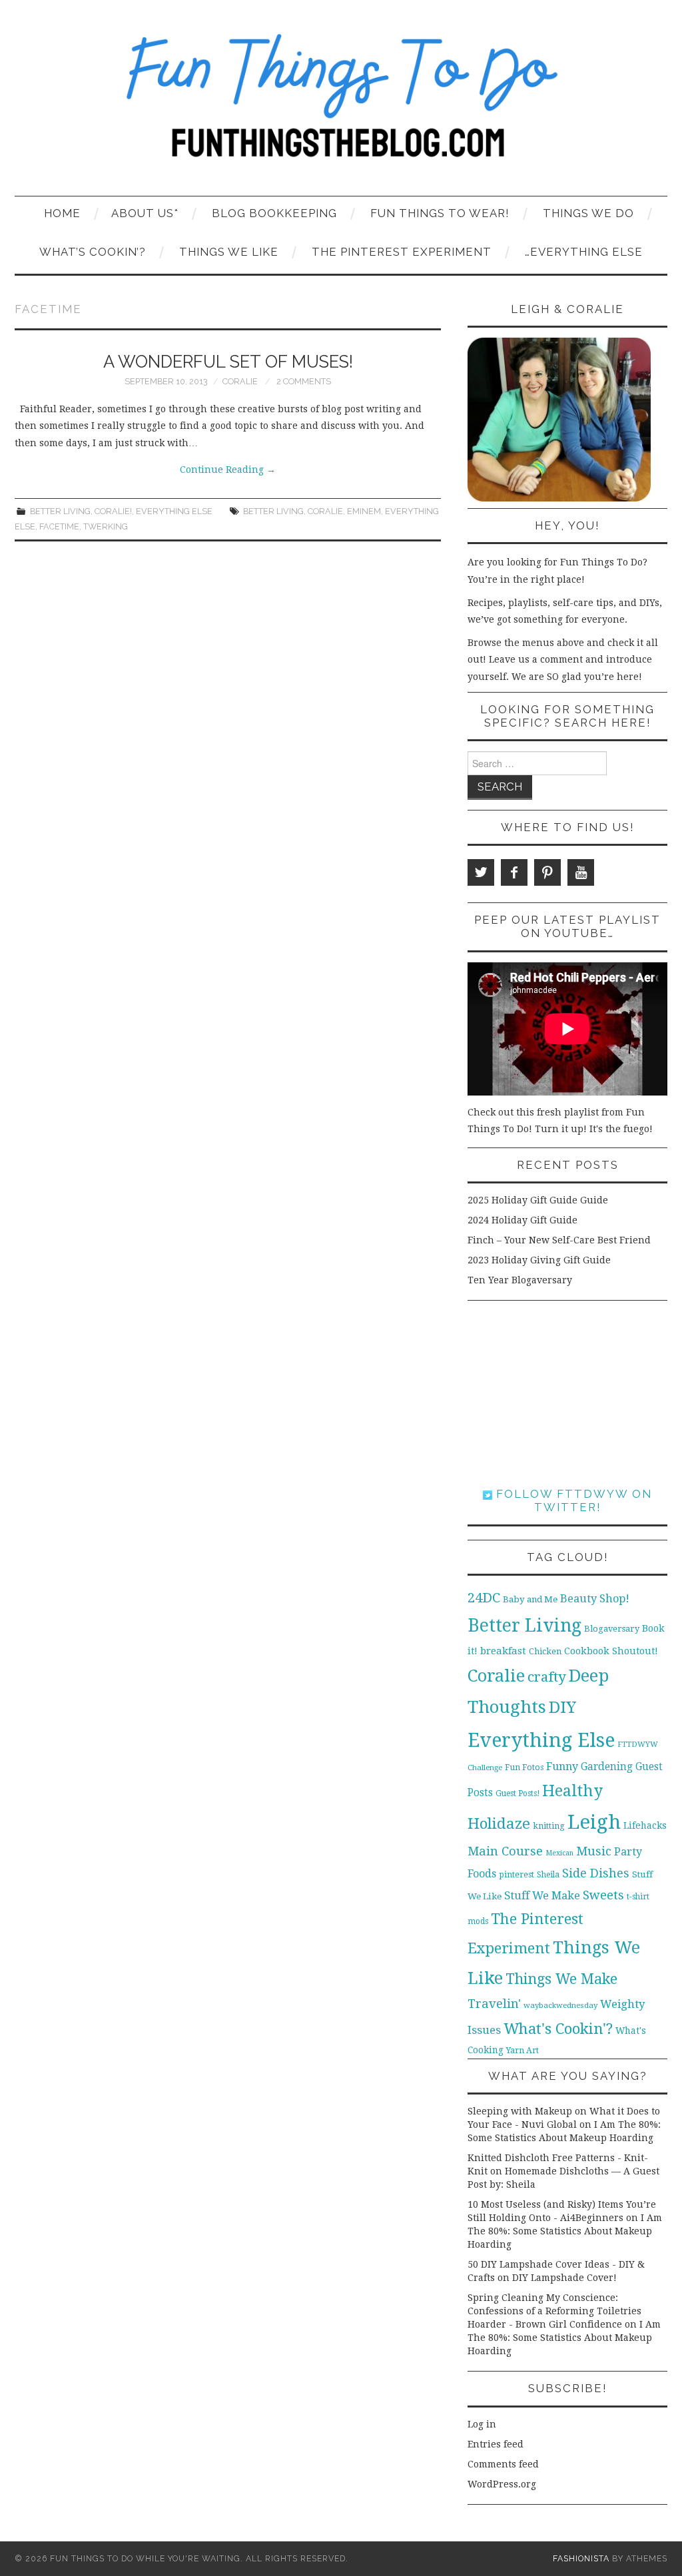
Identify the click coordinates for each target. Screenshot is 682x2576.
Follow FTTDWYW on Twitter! (572, 1500)
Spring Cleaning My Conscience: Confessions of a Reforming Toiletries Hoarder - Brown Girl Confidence (554, 2311)
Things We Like (229, 252)
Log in (482, 2424)
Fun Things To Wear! (440, 213)
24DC (484, 1598)
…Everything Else (584, 252)
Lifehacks (645, 1825)
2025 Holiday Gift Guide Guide (538, 1200)
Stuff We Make (542, 1896)
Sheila (548, 1875)
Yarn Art (522, 2050)
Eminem (364, 511)
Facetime (59, 526)
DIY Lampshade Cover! (564, 2278)
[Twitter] (481, 872)
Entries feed (496, 2444)
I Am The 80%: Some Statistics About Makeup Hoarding (565, 2231)
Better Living (60, 511)
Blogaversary (612, 1629)
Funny (562, 1767)
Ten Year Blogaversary (520, 1280)
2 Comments (304, 381)
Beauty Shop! (595, 1599)
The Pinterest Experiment (402, 252)
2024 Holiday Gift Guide (522, 1220)
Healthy (572, 1791)
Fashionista (581, 2558)
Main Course (505, 1851)
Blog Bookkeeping (274, 213)
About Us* (145, 213)
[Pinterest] (547, 872)
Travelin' (494, 2004)
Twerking (106, 526)
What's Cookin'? (558, 2029)
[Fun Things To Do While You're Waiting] (341, 104)
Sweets (603, 1895)
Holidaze (499, 1823)
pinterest (516, 1874)
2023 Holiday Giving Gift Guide (539, 1260)
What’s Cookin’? (93, 252)
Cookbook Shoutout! (611, 1651)
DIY (562, 1707)
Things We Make (561, 1979)
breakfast (503, 1651)
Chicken (545, 1651)
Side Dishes (596, 1873)
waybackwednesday (560, 2005)
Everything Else (174, 511)
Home (62, 213)
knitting (549, 1826)
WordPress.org (502, 2484)
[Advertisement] (567, 1394)
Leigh (594, 1822)
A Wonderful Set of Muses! (228, 362)
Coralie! (113, 511)
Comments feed (503, 2464)
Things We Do (588, 213)
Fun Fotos (524, 1767)
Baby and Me (530, 1599)
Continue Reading (228, 470)
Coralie (240, 381)
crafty (547, 1677)
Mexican (559, 1853)
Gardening (607, 1767)
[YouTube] (581, 872)
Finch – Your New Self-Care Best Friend (559, 1240)
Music (594, 1851)
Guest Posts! (517, 1793)
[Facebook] (514, 872)
